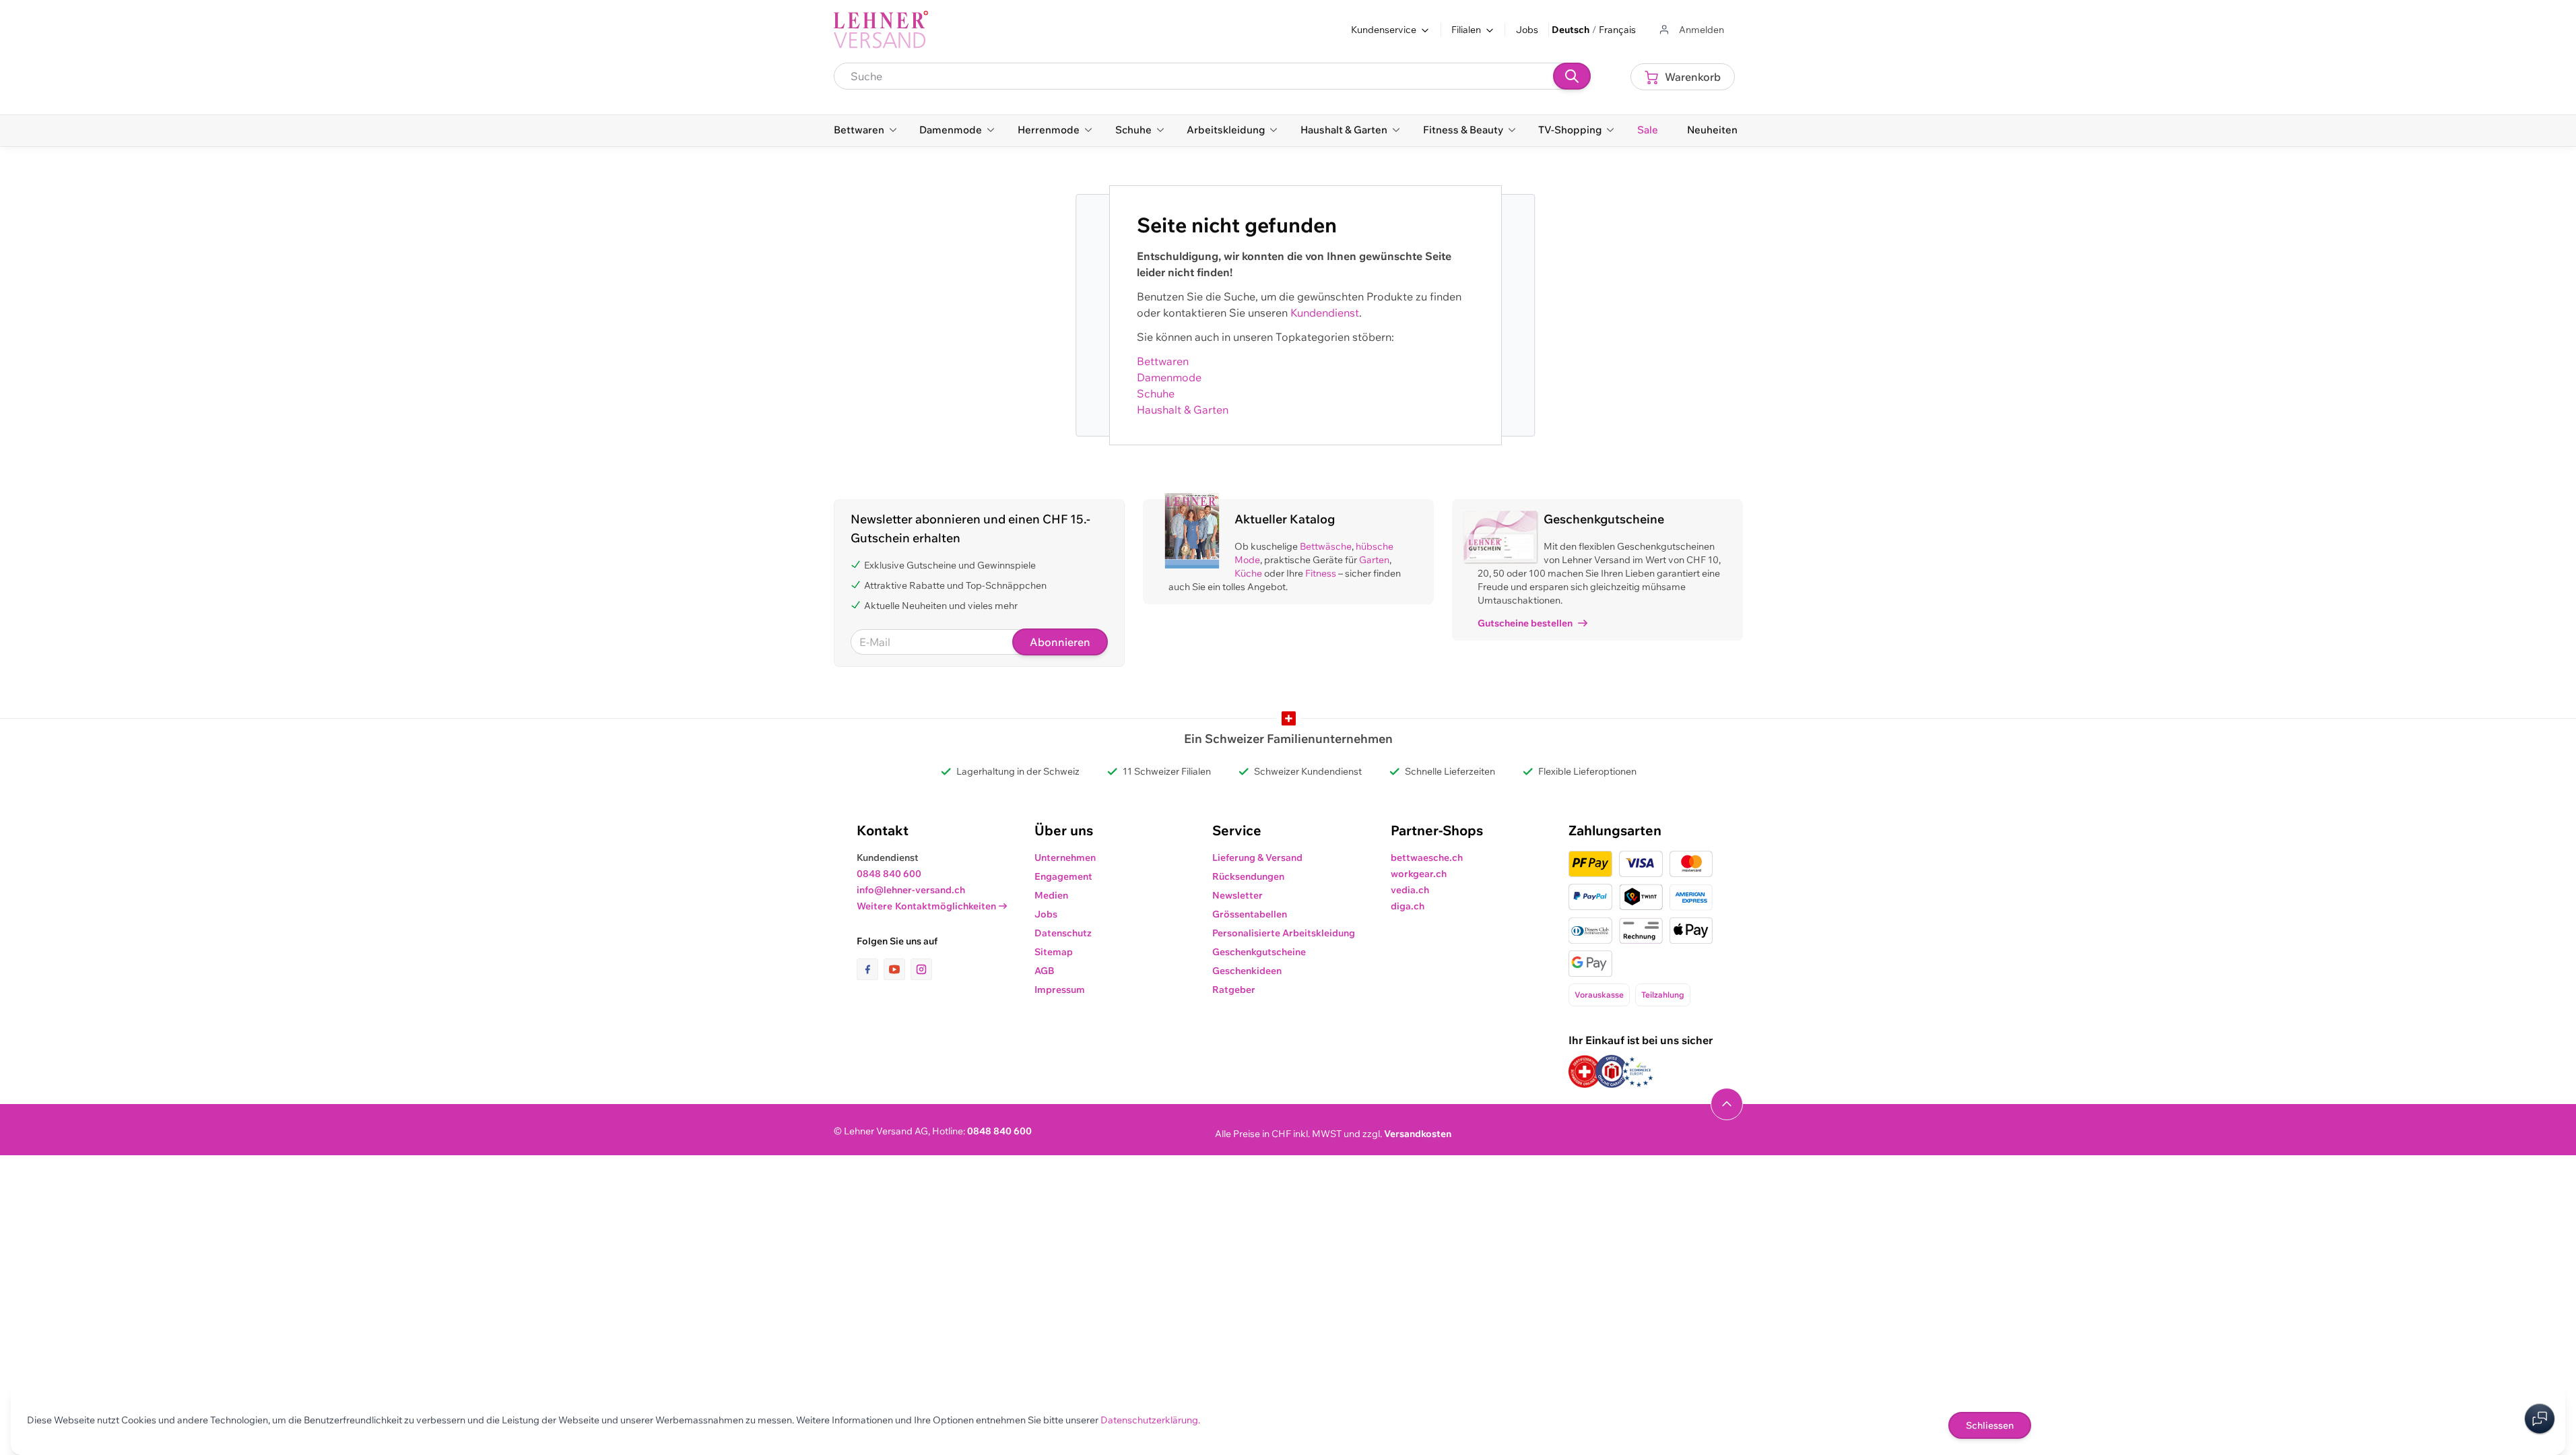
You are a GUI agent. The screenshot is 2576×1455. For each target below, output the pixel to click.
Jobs (1527, 30)
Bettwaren (1163, 361)
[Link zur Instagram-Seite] (921, 969)
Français (1617, 30)
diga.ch (1408, 906)
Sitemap (1054, 952)
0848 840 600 (889, 874)
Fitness (1321, 573)
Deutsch (1571, 30)
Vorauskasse (1599, 995)
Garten (1374, 560)
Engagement (1063, 876)
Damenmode (1169, 377)
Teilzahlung (1663, 995)
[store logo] (881, 30)
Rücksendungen (1248, 876)
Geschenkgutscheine (1259, 952)
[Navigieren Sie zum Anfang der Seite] (1727, 1104)
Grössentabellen (1250, 914)
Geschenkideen (1247, 971)
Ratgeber (1234, 990)
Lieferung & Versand (1257, 858)
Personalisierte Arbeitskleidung (1284, 933)
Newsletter (1237, 895)
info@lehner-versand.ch (911, 890)
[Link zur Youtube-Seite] (897, 969)
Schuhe (1156, 393)
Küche (1248, 573)
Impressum (1060, 990)
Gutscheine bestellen (1525, 623)
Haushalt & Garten (1183, 410)
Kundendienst (1325, 313)
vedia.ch (1410, 890)
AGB (1045, 971)
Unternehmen (1065, 858)
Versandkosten (1418, 1134)
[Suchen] (1572, 76)
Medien (1051, 895)
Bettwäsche (1326, 546)
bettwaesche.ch (1427, 858)
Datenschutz (1063, 933)
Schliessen (1990, 1425)
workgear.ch (1419, 874)
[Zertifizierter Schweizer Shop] (1585, 1071)
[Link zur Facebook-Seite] (870, 969)
